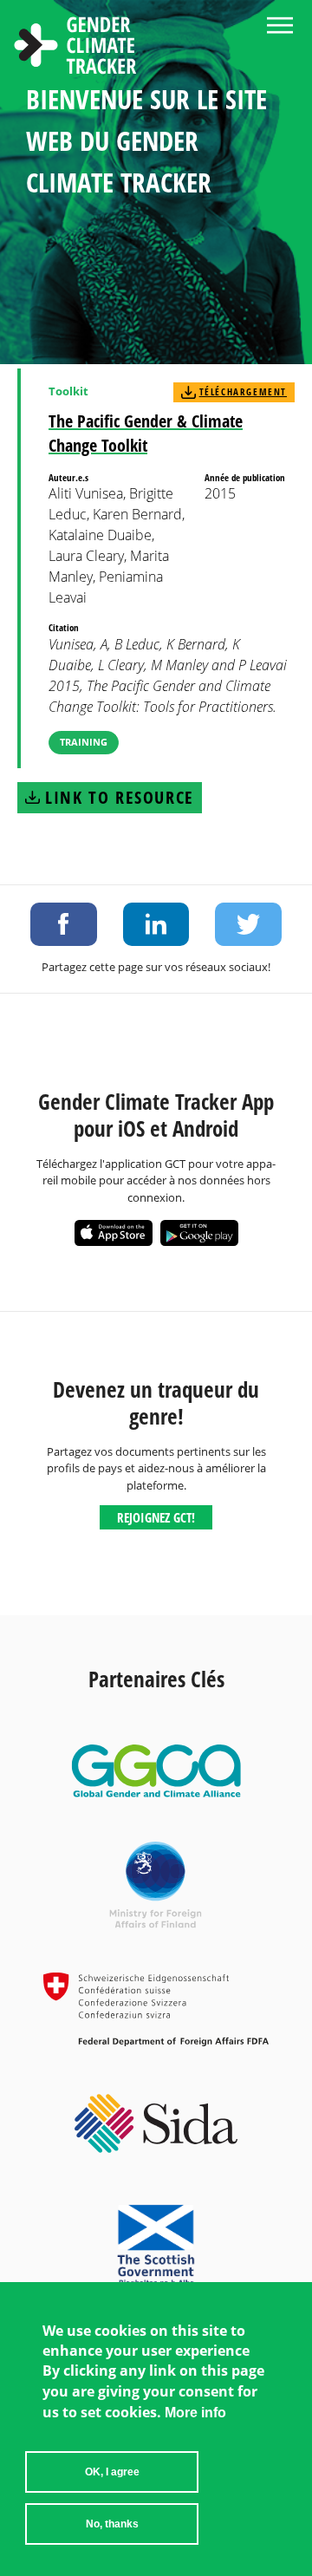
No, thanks (112, 2524)
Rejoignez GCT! (156, 1517)
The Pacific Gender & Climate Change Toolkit (146, 433)
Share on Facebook (64, 924)
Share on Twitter (248, 924)
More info (195, 2413)
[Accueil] (75, 48)
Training (84, 742)
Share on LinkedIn (156, 924)
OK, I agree (112, 2472)
